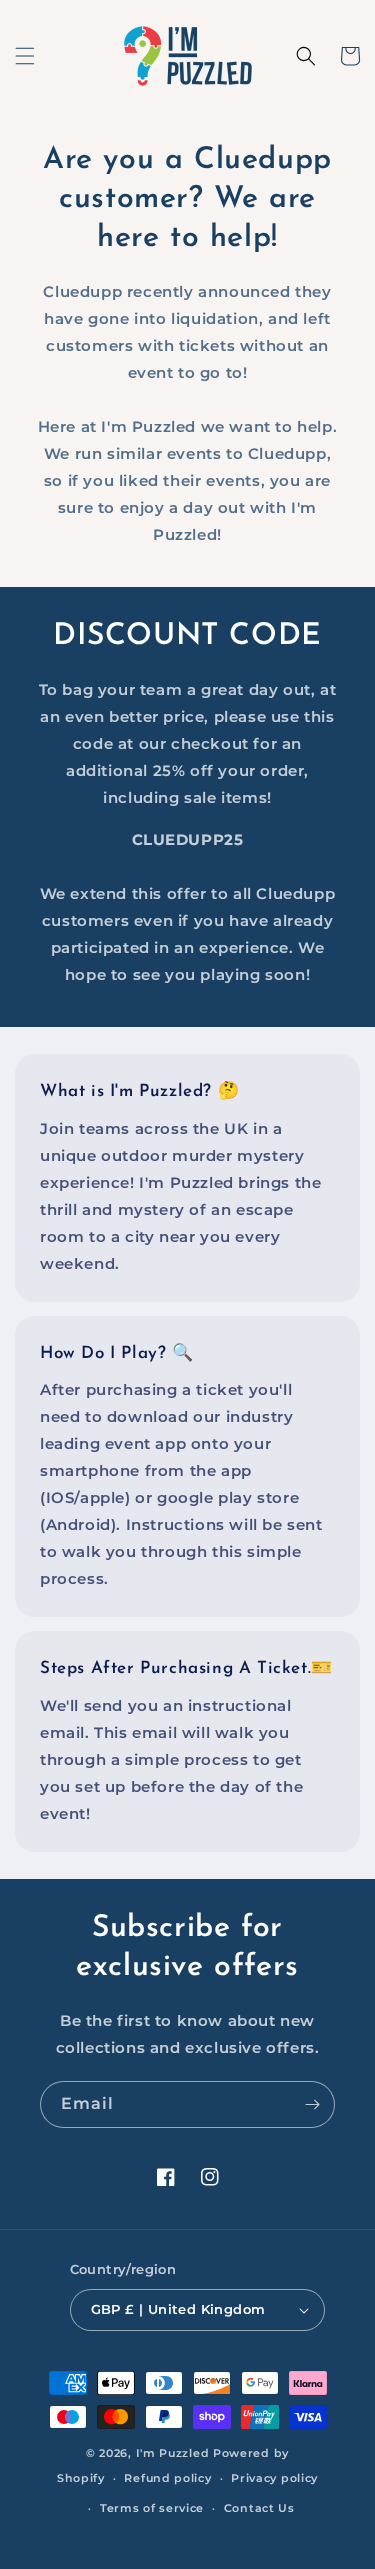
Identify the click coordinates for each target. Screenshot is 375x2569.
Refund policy (167, 2478)
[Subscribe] (312, 2104)
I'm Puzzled (173, 2453)
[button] (25, 56)
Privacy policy (274, 2478)
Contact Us (259, 2508)
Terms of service (152, 2508)
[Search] (306, 56)
